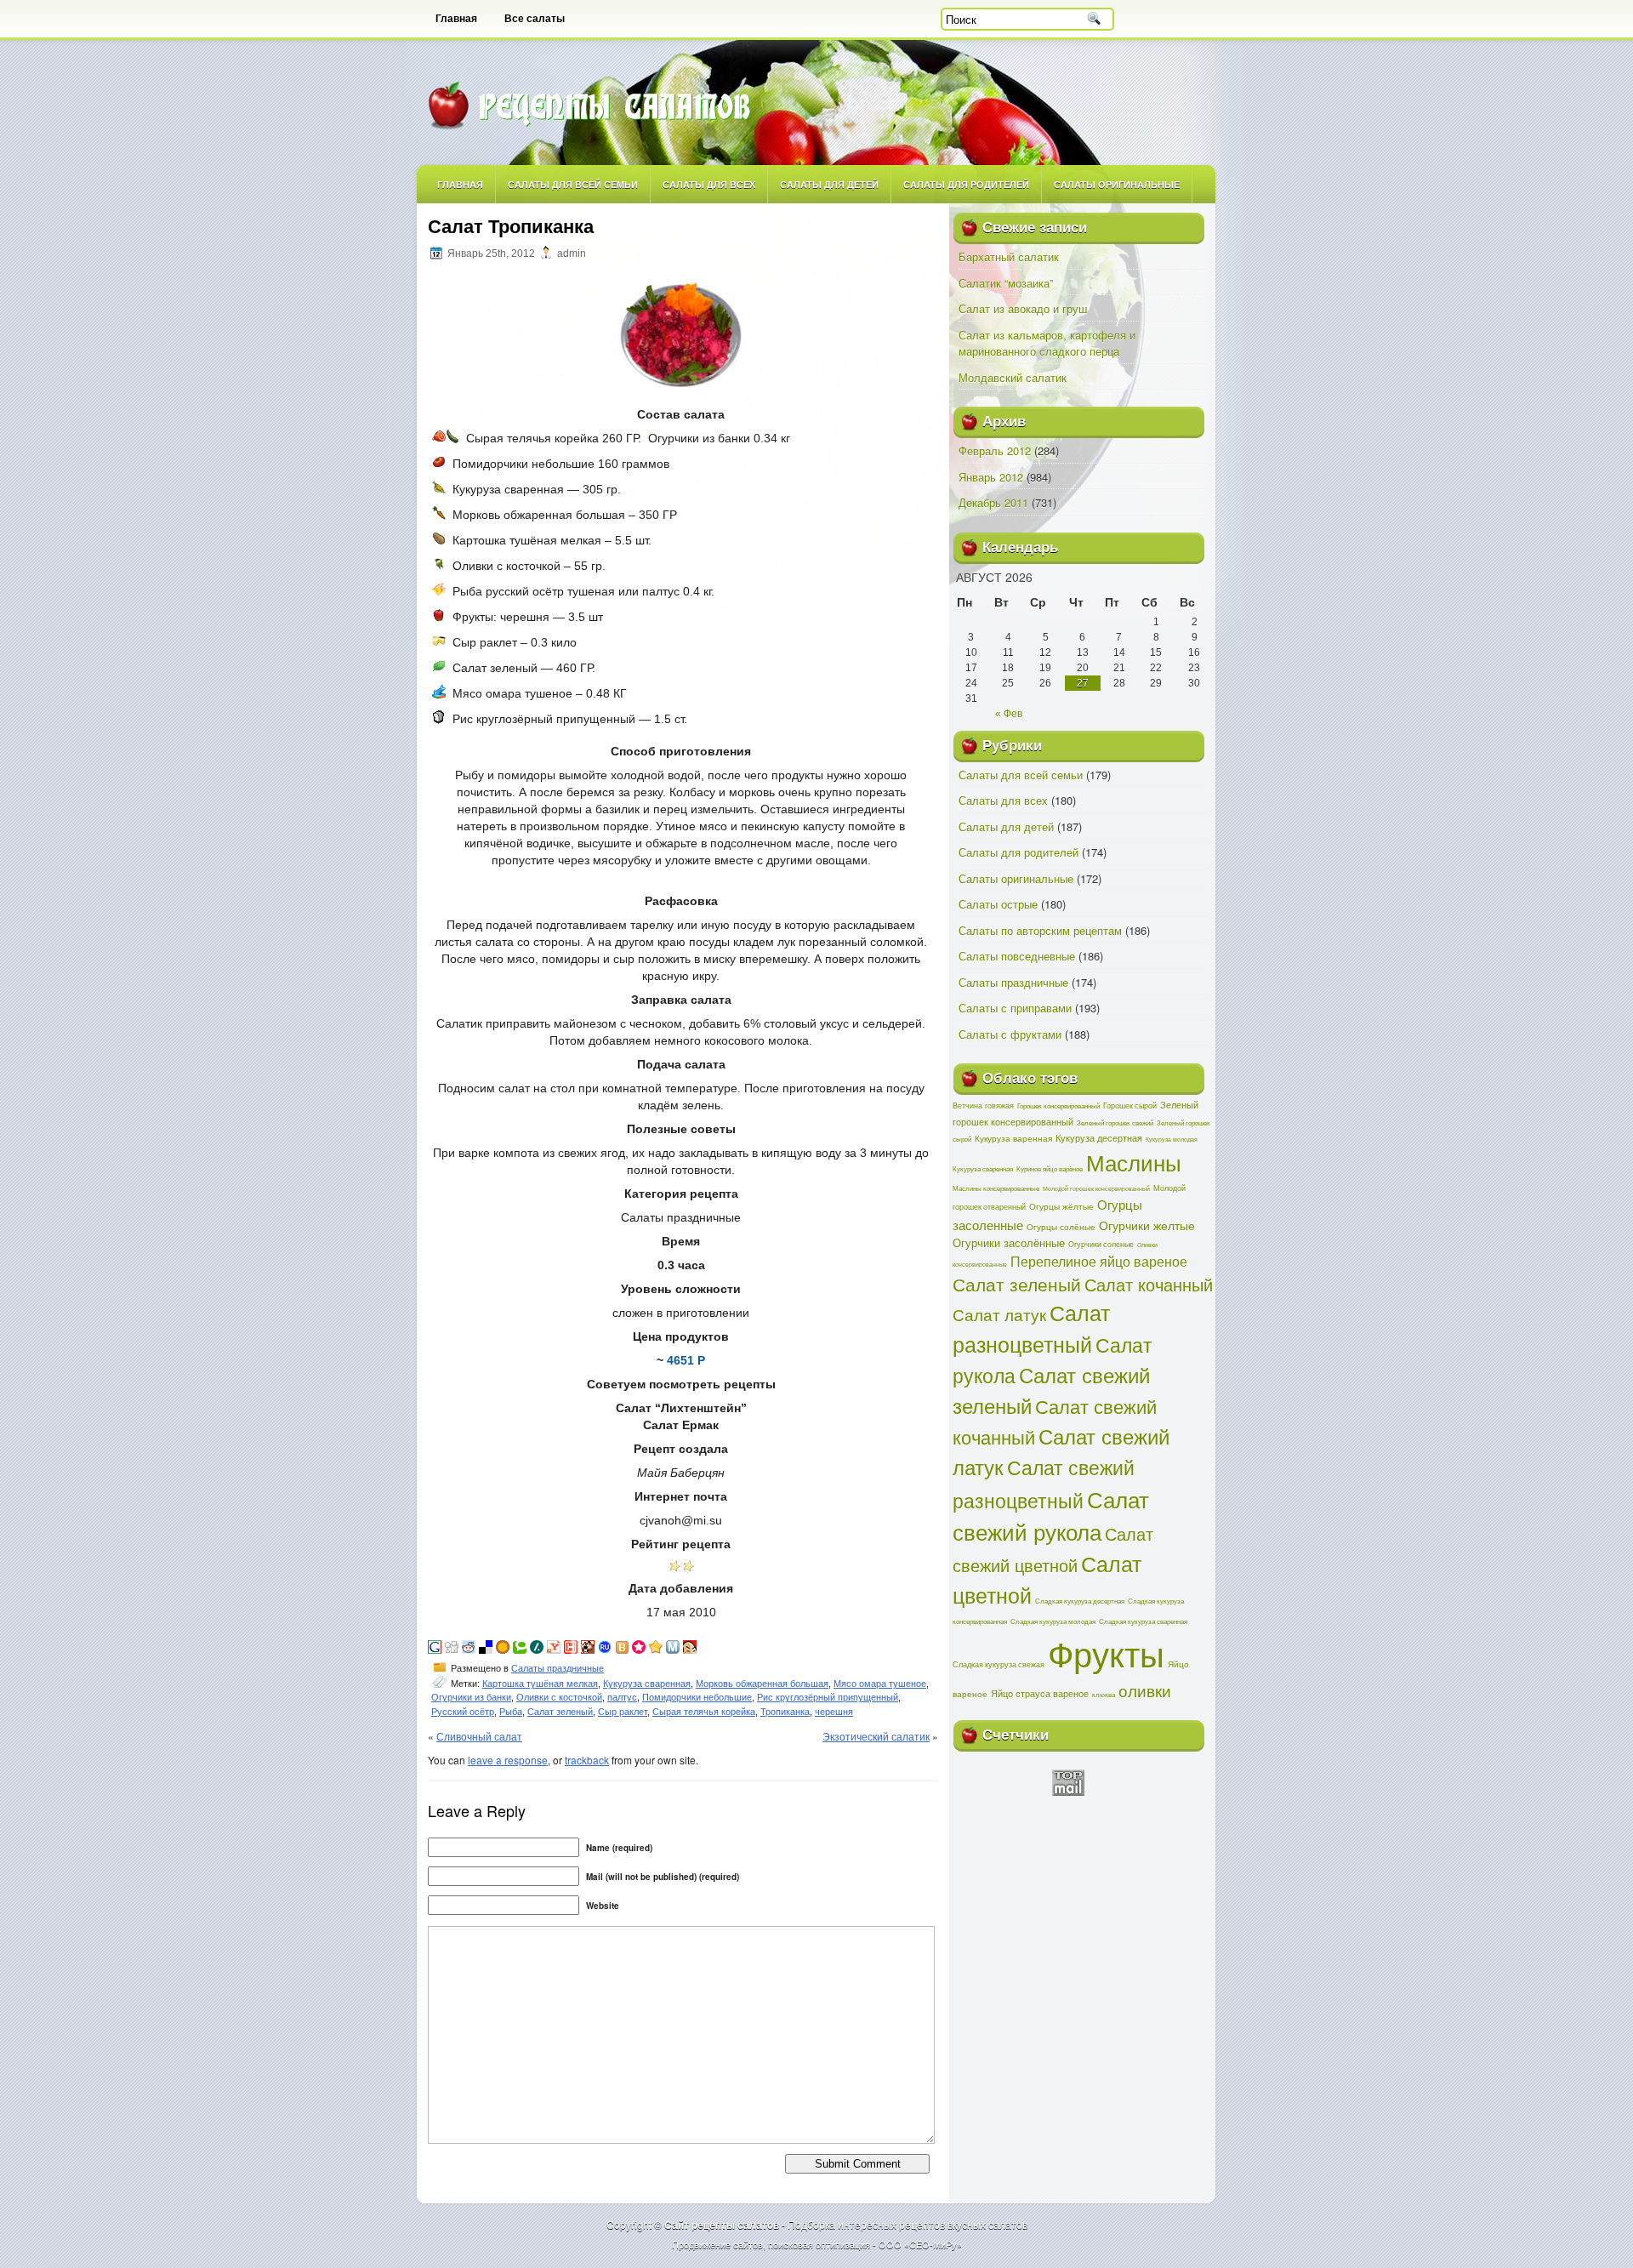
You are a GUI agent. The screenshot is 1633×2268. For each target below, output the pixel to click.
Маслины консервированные (996, 1188)
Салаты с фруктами (1010, 1034)
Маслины (1134, 1162)
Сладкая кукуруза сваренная (1143, 1621)
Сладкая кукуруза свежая (999, 1664)
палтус (622, 1697)
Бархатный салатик (1009, 256)
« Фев (1009, 714)
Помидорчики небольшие (697, 1697)
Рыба (511, 1712)
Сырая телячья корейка (704, 1712)
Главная (456, 19)
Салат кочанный (1149, 1284)
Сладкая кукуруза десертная (1080, 1601)
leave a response (508, 1760)
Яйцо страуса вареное (1040, 1693)
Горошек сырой (1130, 1105)
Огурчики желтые (1147, 1225)
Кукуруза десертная (1099, 1137)
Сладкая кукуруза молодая (1053, 1621)
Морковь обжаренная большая (762, 1684)
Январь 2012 (991, 477)
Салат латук (999, 1314)
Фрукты (1106, 1653)
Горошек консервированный (1058, 1106)
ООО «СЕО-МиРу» (920, 2244)
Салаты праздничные (558, 1668)
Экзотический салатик (876, 1736)
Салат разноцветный (1031, 1328)
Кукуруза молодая (1172, 1139)
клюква (1104, 1694)
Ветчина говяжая (983, 1105)
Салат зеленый (560, 1712)
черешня (834, 1712)
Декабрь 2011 (993, 502)
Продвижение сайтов (717, 2244)
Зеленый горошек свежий (1115, 1123)
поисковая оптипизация (819, 2244)
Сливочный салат (479, 1736)
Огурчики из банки (471, 1697)
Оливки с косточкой (559, 1697)
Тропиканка (785, 1712)
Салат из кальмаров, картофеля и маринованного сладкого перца (1047, 343)
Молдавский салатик (1013, 377)
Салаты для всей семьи (573, 184)
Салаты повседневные (1017, 956)
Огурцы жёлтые (1061, 1206)
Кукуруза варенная (1013, 1138)
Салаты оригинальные (1117, 184)
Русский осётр (463, 1712)
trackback (587, 1760)
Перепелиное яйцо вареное (1099, 1261)
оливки (1145, 1690)
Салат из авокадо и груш (1023, 308)
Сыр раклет (623, 1712)
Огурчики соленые (1101, 1244)
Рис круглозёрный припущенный (828, 1697)
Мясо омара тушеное (880, 1684)
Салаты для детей (829, 184)
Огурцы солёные (1061, 1227)
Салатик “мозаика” (1006, 283)
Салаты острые (998, 904)
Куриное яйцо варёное (1050, 1168)
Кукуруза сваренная (647, 1684)
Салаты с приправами (1015, 1008)
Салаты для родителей (966, 184)
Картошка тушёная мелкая (540, 1684)
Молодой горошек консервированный (1096, 1188)
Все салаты (535, 19)
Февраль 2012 (995, 450)
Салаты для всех (709, 184)
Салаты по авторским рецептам (1040, 930)
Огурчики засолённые (1009, 1242)
